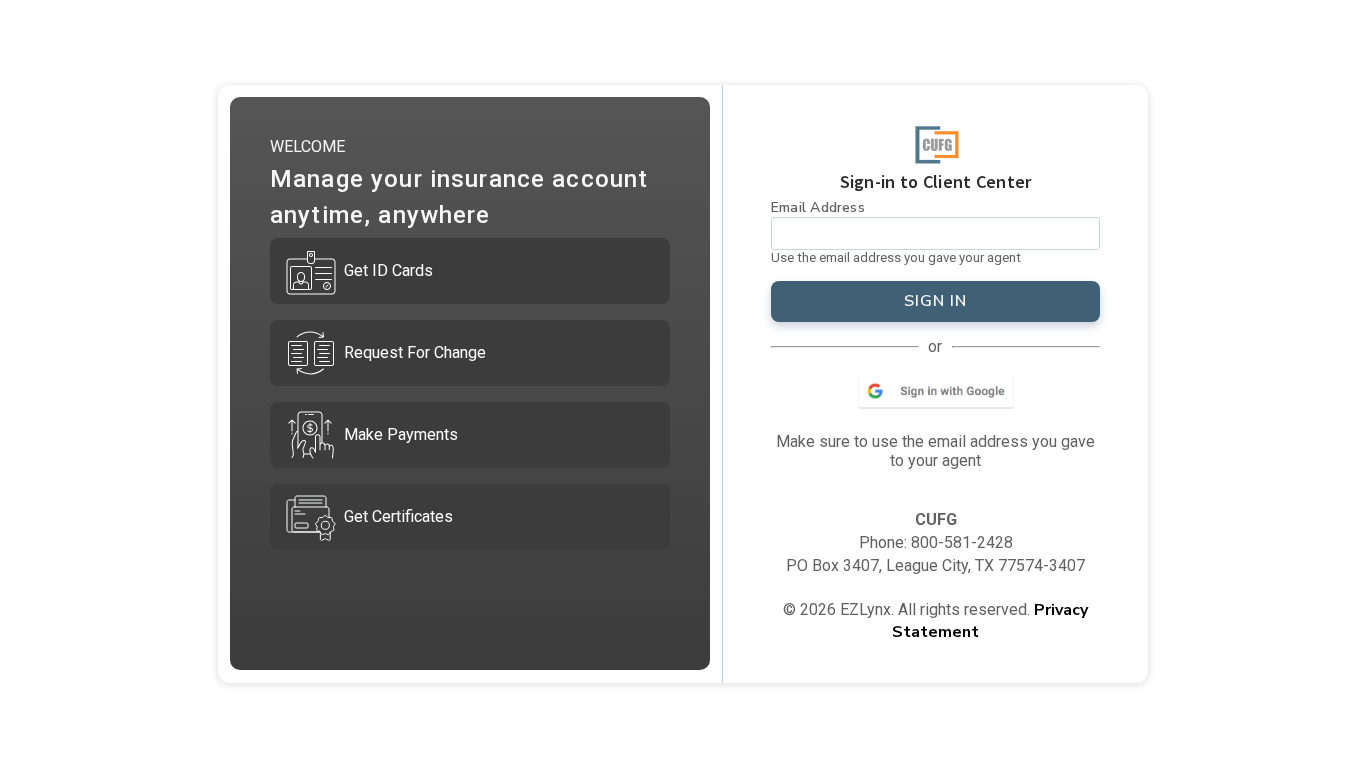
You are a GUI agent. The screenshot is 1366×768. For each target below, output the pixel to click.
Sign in (935, 301)
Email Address (818, 207)
